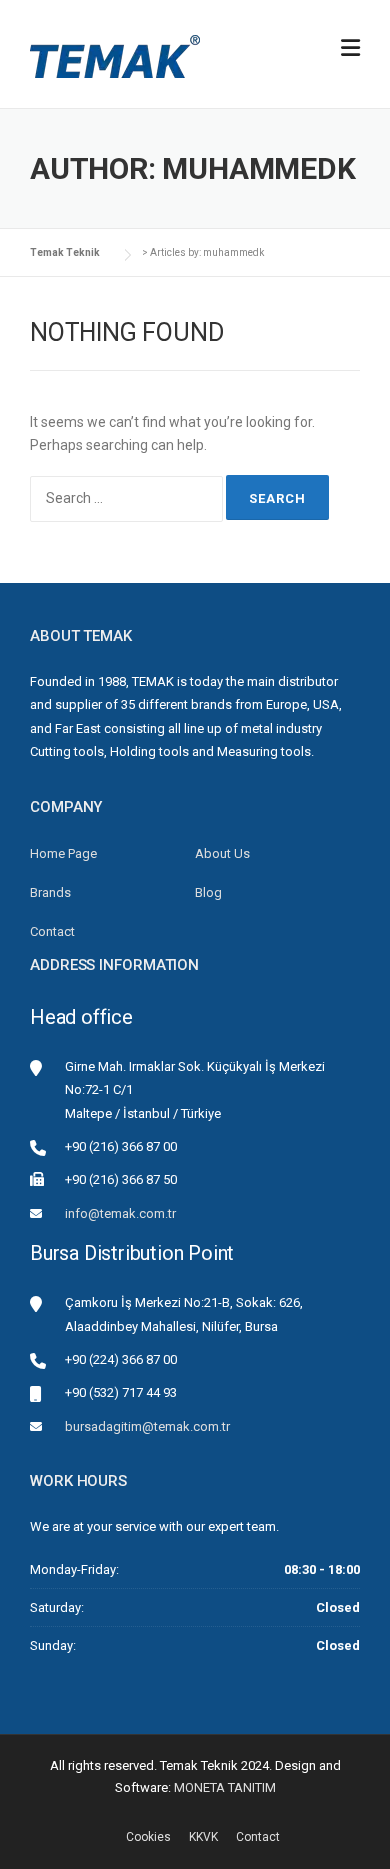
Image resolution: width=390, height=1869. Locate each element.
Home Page (63, 853)
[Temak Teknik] (115, 55)
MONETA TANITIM (225, 1787)
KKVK (203, 1837)
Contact (52, 931)
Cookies (148, 1837)
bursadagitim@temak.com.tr (147, 1426)
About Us (222, 853)
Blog (208, 892)
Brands (50, 892)
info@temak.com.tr (120, 1213)
